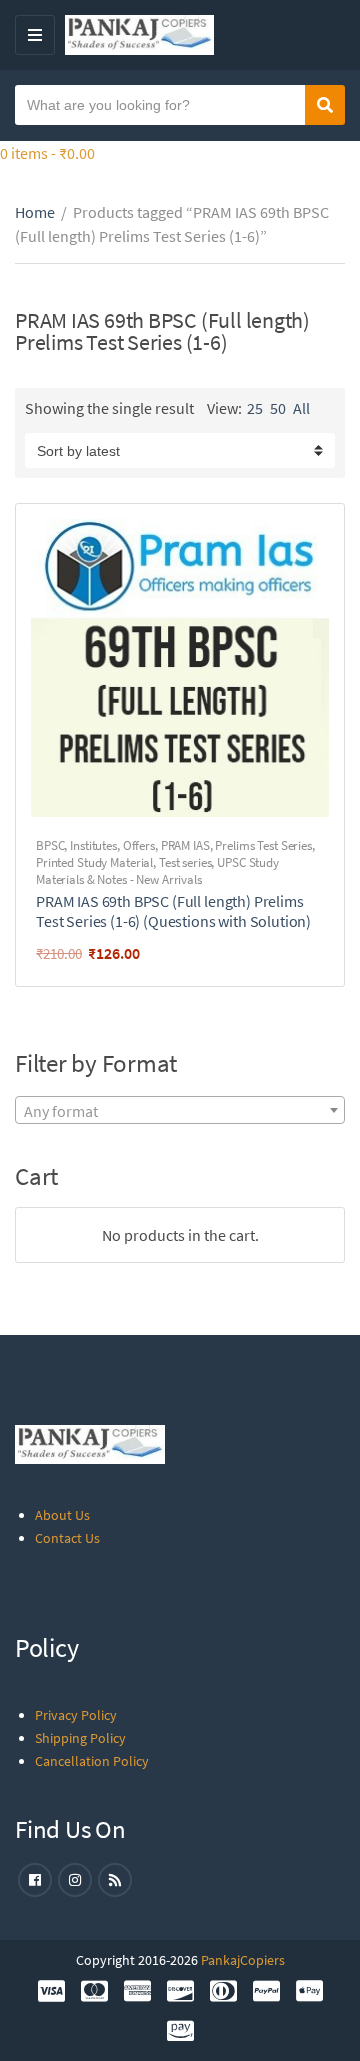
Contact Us (67, 1538)
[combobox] (180, 1110)
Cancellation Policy (92, 1761)
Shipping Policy (80, 1738)
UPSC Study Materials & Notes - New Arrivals (157, 871)
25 (255, 408)
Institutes (93, 845)
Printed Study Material (94, 862)
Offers (139, 845)
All (301, 408)
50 (278, 408)
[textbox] (180, 1111)
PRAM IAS (185, 845)
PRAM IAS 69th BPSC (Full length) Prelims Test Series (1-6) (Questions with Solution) (173, 911)
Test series (185, 862)
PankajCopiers (243, 1960)
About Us (62, 1515)
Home (35, 212)
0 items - (47, 153)
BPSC (50, 845)
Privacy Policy (76, 1715)
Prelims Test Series (263, 845)
